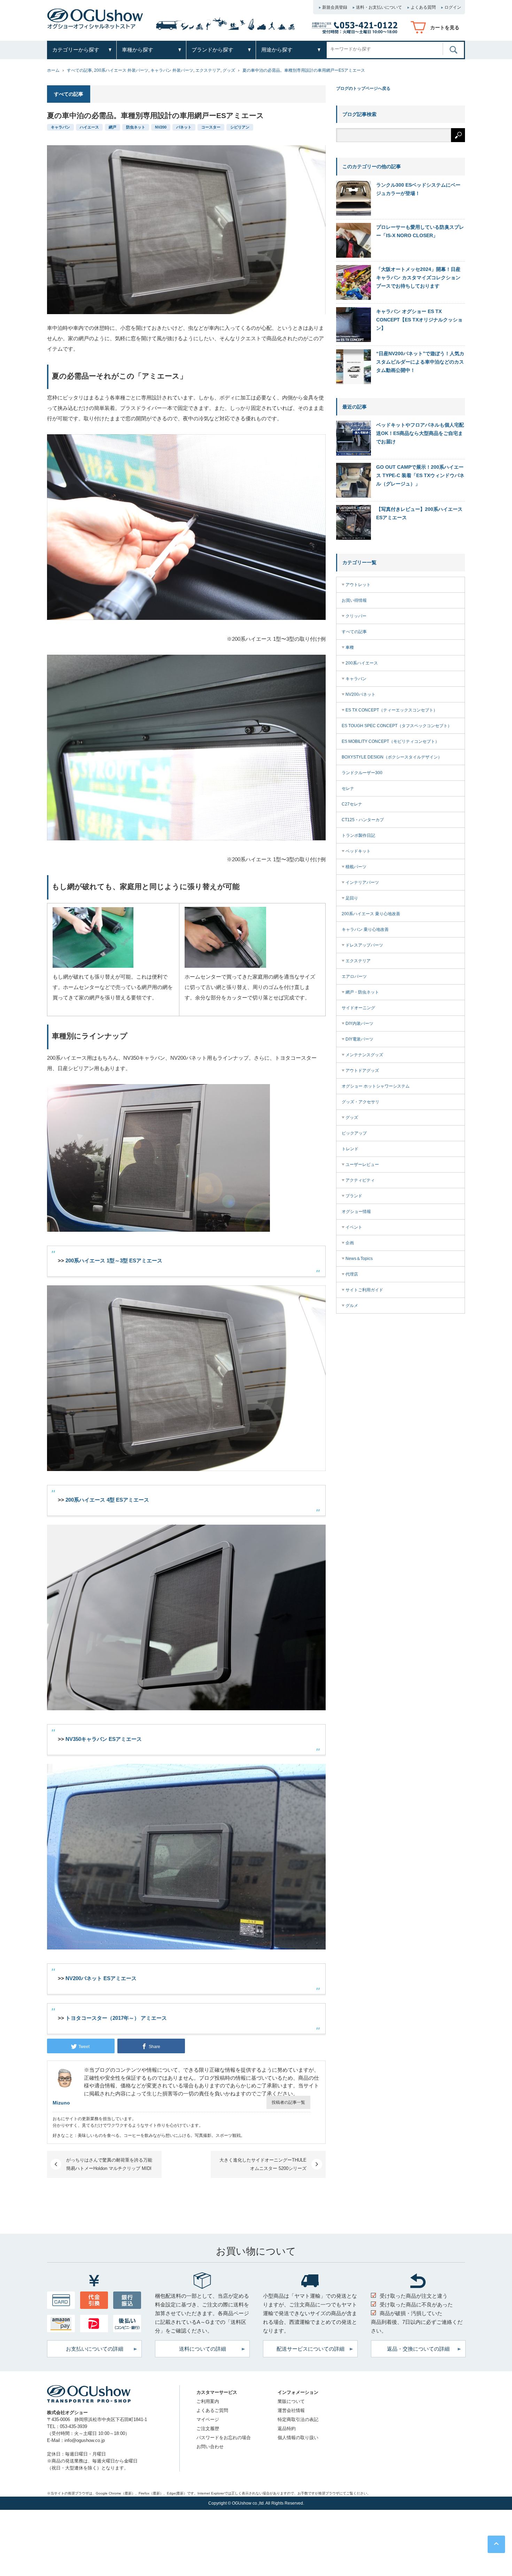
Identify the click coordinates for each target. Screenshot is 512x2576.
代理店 (352, 1274)
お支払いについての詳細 (95, 2349)
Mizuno (61, 2103)
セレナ (348, 788)
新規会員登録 (335, 7)
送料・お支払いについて (379, 7)
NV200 (161, 127)
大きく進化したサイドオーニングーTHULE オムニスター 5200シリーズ (263, 2164)
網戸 (113, 127)
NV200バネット (360, 694)
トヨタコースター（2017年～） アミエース (116, 2018)
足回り (352, 898)
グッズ (229, 70)
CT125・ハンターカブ (363, 820)
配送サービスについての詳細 (311, 2349)
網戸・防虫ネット (362, 992)
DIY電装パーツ (359, 1039)
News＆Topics (359, 1259)
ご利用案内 (208, 2401)
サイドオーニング (358, 1008)
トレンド (350, 1149)
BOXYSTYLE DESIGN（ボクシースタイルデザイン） (392, 757)
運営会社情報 (291, 2410)
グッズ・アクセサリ (360, 1102)
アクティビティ (360, 1180)
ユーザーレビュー (362, 1165)
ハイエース (89, 127)
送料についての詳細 (203, 2349)
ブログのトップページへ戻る (363, 88)
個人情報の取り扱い (298, 2438)
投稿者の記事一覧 (288, 2102)
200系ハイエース (362, 663)
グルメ (352, 1306)
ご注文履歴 (208, 2429)
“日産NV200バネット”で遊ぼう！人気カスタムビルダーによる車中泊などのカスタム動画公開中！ (420, 362)
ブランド (354, 1196)
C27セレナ (352, 804)
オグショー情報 (356, 1212)
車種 (350, 647)
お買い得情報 (354, 600)
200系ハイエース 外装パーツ (121, 70)
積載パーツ (356, 867)
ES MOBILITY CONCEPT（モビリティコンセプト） (390, 741)
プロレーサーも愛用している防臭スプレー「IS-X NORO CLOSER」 (420, 231)
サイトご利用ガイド (364, 1290)
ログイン (453, 7)
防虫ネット (136, 127)
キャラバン (60, 127)
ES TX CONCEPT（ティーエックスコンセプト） (391, 710)
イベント (354, 1227)
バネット (184, 127)
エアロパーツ (354, 976)
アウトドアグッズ (362, 1071)
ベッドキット (358, 851)
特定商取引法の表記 (298, 2419)
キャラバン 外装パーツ (172, 70)
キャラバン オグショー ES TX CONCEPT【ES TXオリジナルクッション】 (419, 320)
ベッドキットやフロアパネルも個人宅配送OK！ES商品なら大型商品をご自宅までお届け (420, 433)
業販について (291, 2401)
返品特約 (287, 2429)
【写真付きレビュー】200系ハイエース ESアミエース (419, 513)
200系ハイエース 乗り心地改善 (371, 914)
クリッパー (356, 616)
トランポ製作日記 (358, 835)
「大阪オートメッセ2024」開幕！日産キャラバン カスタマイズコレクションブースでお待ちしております (418, 278)
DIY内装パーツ (359, 1024)
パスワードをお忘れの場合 (224, 2438)
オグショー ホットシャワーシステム (376, 1086)
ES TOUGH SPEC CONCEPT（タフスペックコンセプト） (397, 726)
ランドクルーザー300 (362, 773)
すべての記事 (79, 70)
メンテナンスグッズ (364, 1055)
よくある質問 (423, 7)
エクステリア (208, 70)
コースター (211, 127)
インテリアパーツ (362, 882)
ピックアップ (354, 1133)
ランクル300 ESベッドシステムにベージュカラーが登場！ (418, 189)
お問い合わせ (210, 2447)
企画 (350, 1243)
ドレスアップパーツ (364, 945)
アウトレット (358, 585)
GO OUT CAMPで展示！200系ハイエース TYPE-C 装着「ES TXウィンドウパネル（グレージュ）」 (420, 475)
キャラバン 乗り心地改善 (365, 929)
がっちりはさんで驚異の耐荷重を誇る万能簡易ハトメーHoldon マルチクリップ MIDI (109, 2164)
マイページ (208, 2419)
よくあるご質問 (212, 2410)
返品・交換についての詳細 (418, 2349)
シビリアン (240, 127)
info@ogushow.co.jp (85, 2440)
